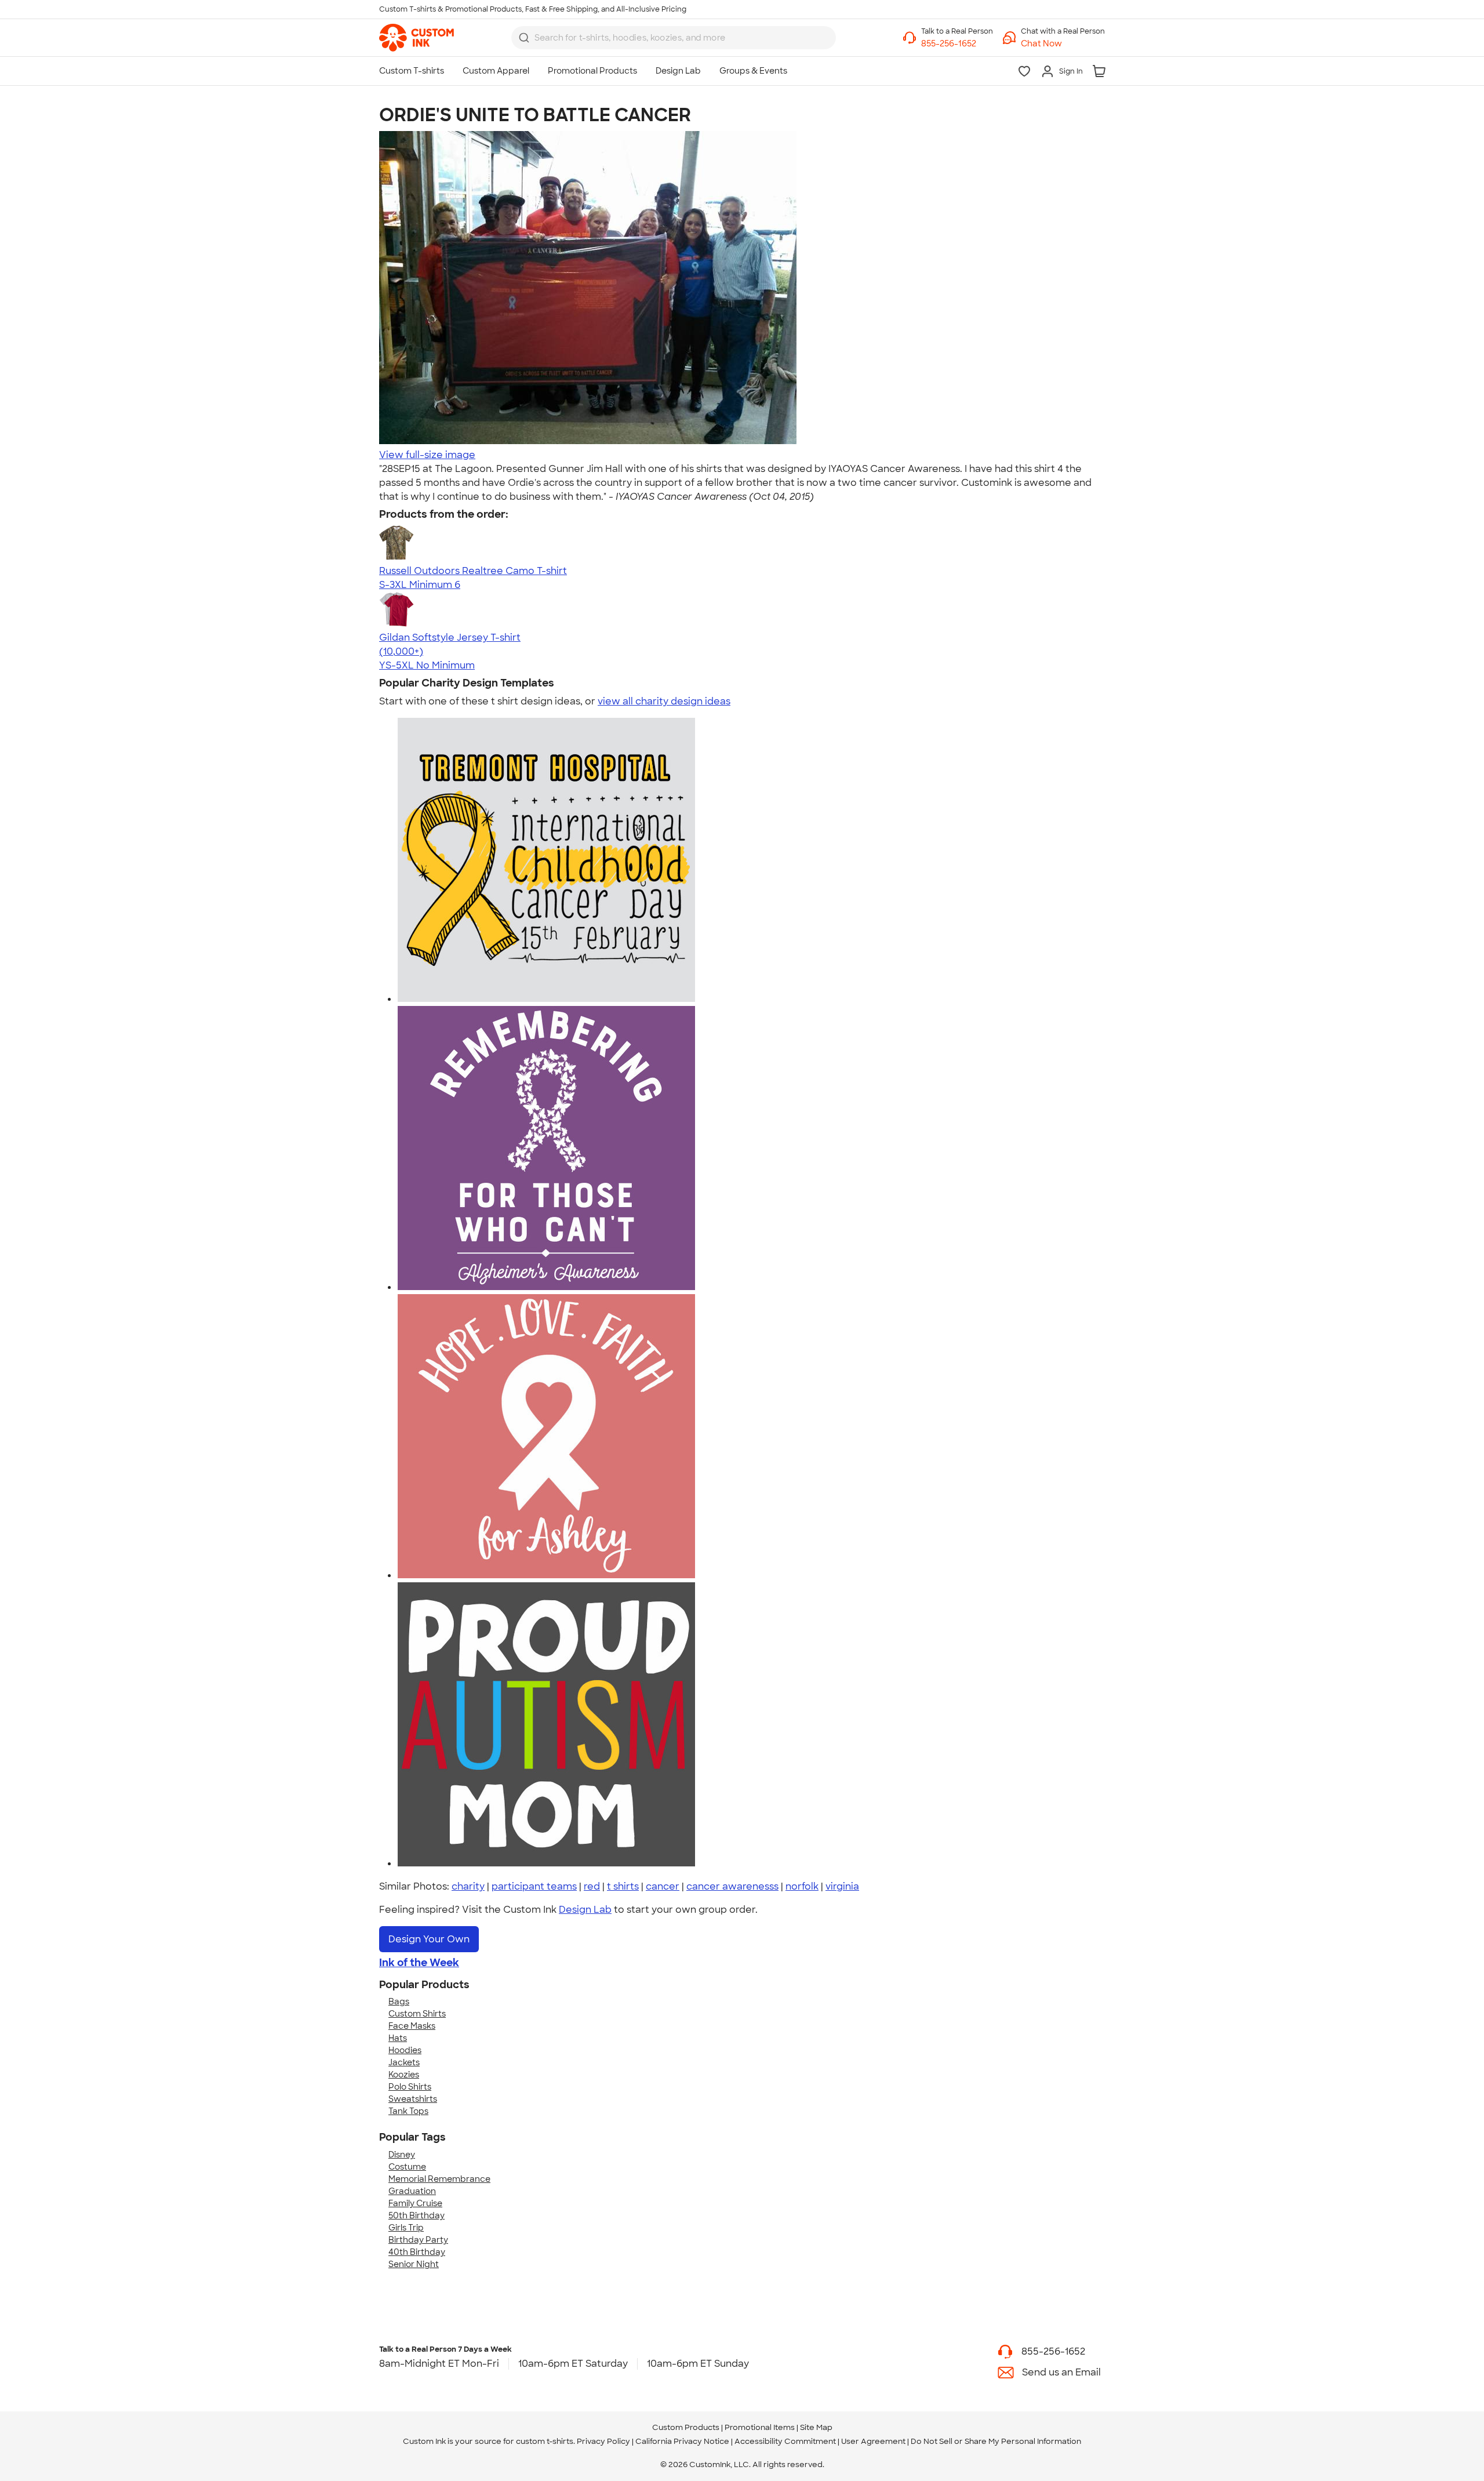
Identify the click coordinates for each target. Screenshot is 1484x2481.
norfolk (802, 1886)
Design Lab (585, 1910)
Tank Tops (408, 2111)
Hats (398, 2038)
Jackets (404, 2062)
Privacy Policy (603, 2441)
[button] (1063, 44)
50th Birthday (417, 2215)
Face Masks (412, 2026)
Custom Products (686, 2427)
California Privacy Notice (682, 2441)
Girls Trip (406, 2228)
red (592, 1886)
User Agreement (873, 2441)
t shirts (623, 1886)
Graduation (412, 2191)
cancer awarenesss (732, 1886)
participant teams (534, 1886)
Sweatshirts (413, 2099)
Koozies (404, 2075)
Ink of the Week (419, 1963)
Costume (407, 2167)
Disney (402, 2155)
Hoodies (405, 2050)
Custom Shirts (417, 2014)
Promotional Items (760, 2427)
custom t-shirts (545, 2441)
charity (468, 1886)
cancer (663, 1886)
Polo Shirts (410, 2087)
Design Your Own (429, 1939)
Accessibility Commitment (785, 2441)
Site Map (816, 2427)
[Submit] (524, 38)
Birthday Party (418, 2240)
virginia (842, 1886)
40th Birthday (417, 2252)
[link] (417, 38)
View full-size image (427, 455)
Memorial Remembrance (439, 2179)
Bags (399, 2001)
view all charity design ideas (664, 701)
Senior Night (414, 2264)
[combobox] (674, 38)
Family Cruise (415, 2203)
